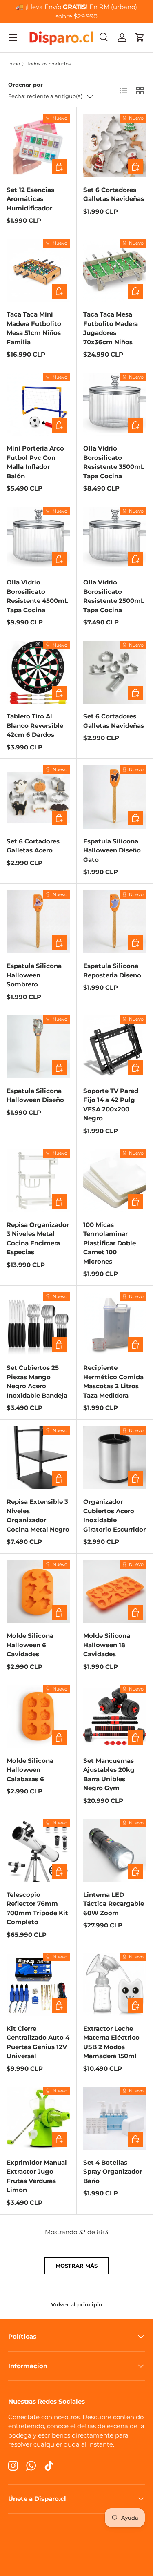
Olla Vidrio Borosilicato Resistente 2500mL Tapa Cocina (114, 596)
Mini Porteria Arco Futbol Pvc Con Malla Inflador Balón (35, 462)
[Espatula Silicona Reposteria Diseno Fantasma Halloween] (115, 922)
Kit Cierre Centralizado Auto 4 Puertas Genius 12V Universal (38, 2042)
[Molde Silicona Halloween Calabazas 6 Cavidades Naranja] (38, 1716)
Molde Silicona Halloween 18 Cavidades (107, 1645)
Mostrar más (76, 2266)
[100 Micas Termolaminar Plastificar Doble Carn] (115, 1181)
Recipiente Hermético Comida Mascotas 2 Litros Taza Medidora (113, 1382)
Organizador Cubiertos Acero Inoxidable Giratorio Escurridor (114, 1515)
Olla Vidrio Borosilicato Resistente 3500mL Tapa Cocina (114, 462)
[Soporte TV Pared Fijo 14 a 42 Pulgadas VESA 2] (115, 1047)
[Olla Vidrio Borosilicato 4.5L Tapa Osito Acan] (38, 539)
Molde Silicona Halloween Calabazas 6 (30, 1770)
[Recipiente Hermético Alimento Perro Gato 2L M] (115, 1324)
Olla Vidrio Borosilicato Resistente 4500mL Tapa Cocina (37, 596)
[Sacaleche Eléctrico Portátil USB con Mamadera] (115, 1984)
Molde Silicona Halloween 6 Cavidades (30, 1645)
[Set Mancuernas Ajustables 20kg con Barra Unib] (115, 1716)
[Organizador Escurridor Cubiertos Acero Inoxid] (115, 1458)
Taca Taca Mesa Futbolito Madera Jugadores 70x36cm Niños (111, 328)
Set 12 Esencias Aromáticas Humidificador (30, 199)
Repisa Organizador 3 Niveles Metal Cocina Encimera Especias (38, 1239)
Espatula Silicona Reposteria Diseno (112, 970)
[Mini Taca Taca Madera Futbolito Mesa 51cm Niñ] (38, 271)
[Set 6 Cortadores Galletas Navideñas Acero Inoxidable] (115, 146)
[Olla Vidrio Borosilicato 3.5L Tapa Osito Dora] (115, 405)
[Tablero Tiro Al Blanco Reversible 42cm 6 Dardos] (38, 672)
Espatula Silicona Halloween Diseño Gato (112, 850)
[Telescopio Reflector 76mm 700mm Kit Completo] (38, 1850)
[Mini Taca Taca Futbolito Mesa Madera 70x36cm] (115, 271)
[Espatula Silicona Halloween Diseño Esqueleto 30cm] (38, 1047)
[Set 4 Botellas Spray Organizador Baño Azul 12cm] (115, 2118)
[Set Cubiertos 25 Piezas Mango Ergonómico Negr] (38, 1324)
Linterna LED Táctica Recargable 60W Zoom (114, 1904)
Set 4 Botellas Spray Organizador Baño (113, 2172)
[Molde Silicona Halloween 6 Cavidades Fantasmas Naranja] (38, 1592)
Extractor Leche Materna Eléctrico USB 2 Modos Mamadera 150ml (111, 2042)
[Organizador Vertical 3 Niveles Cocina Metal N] (38, 1458)
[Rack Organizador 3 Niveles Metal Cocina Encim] (38, 1181)
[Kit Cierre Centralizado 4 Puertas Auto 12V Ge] (38, 1984)
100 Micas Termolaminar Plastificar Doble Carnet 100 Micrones (110, 1243)
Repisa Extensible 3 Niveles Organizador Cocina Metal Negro (38, 1515)
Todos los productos (49, 64)
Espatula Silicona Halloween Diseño (35, 1095)
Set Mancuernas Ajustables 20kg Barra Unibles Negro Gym (109, 1774)
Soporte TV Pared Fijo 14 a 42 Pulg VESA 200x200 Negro (111, 1105)
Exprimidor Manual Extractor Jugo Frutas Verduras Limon (37, 2176)
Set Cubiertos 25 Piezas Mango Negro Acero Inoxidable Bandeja (37, 1382)
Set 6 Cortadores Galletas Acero (33, 846)
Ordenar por (25, 85)
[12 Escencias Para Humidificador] (38, 146)
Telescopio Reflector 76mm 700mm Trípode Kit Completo (37, 1908)
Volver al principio (77, 2304)
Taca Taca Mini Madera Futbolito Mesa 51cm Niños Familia (34, 328)
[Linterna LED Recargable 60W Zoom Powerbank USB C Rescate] (115, 1850)
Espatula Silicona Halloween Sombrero (34, 975)
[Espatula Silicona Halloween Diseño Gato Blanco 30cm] (115, 797)
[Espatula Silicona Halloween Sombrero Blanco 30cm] (38, 922)
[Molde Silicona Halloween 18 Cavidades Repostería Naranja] (115, 1592)
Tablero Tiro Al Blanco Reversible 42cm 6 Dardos (35, 725)
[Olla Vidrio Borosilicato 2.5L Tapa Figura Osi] (115, 539)
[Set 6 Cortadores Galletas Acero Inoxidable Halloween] (38, 797)
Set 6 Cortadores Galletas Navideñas (114, 194)
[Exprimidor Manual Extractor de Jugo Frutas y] (38, 2118)
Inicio (14, 64)
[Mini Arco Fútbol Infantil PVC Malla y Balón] (38, 405)
